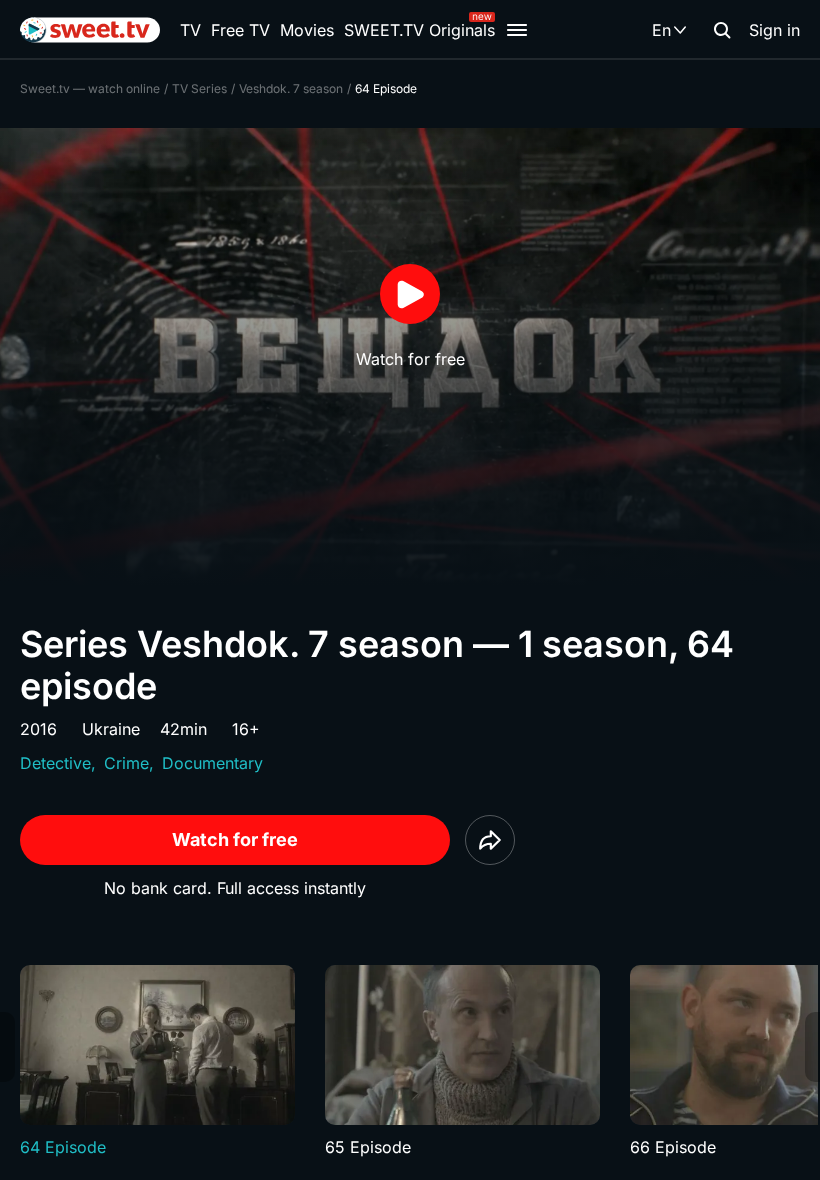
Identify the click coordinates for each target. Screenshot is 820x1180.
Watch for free (235, 839)
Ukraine (111, 729)
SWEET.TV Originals (419, 30)
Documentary (212, 763)
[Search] (722, 30)
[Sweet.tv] (90, 30)
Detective (55, 763)
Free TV (240, 30)
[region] (410, 1062)
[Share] (490, 840)
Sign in (774, 30)
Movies (307, 30)
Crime (126, 763)
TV (190, 30)
